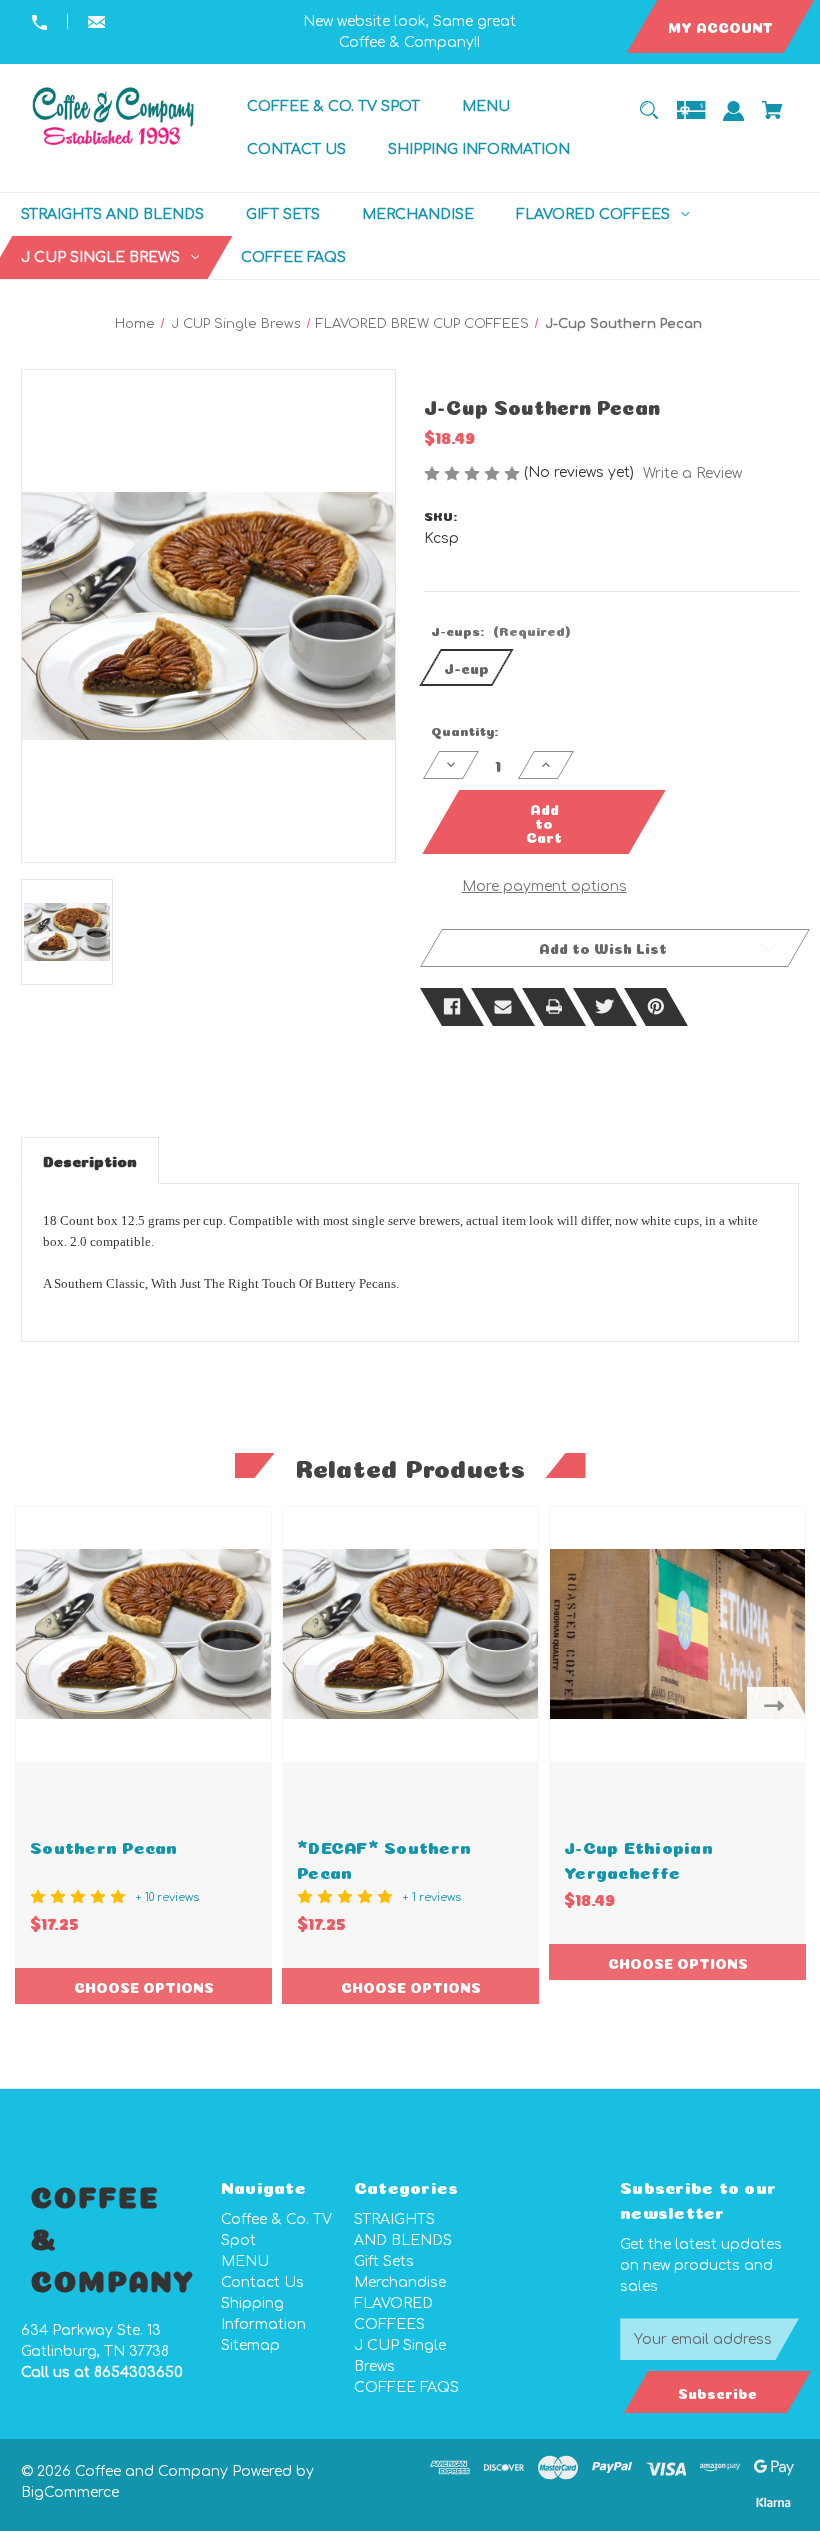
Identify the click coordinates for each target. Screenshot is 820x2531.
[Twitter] (605, 1007)
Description (90, 1159)
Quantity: (464, 729)
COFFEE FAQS (406, 2387)
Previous (41, 1705)
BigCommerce (70, 2492)
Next (778, 1705)
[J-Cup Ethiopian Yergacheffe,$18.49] (677, 1634)
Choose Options (144, 1986)
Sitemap (250, 2345)
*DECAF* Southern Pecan (384, 1858)
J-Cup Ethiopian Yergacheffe (638, 1858)
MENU (245, 2261)
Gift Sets (384, 2261)
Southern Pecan (104, 1845)
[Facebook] (452, 1007)
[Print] (554, 1007)
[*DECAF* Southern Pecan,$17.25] (410, 1634)
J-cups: (500, 629)
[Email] (503, 1007)
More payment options (544, 886)
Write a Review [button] (692, 473)
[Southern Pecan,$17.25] (143, 1634)
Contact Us (262, 2282)
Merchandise (400, 2282)
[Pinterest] (656, 1007)
